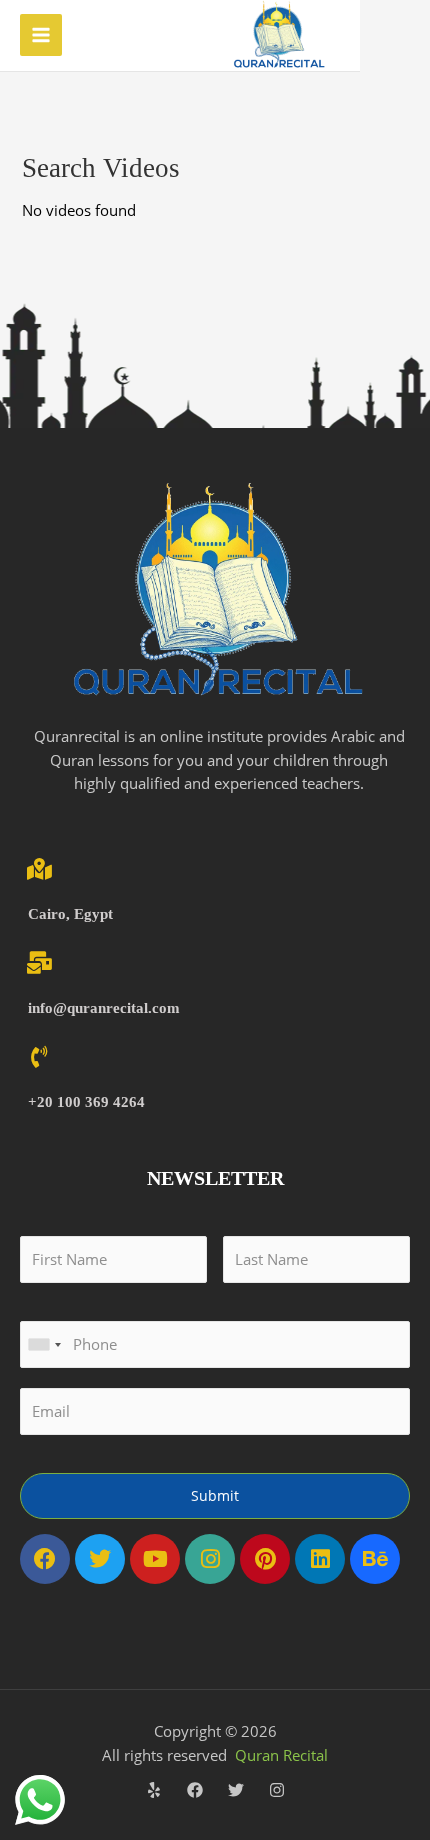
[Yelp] (154, 1790)
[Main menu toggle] (41, 35)
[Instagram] (277, 1790)
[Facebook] (195, 1790)
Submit (215, 1495)
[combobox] (44, 1344)
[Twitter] (236, 1790)
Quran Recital (281, 1755)
